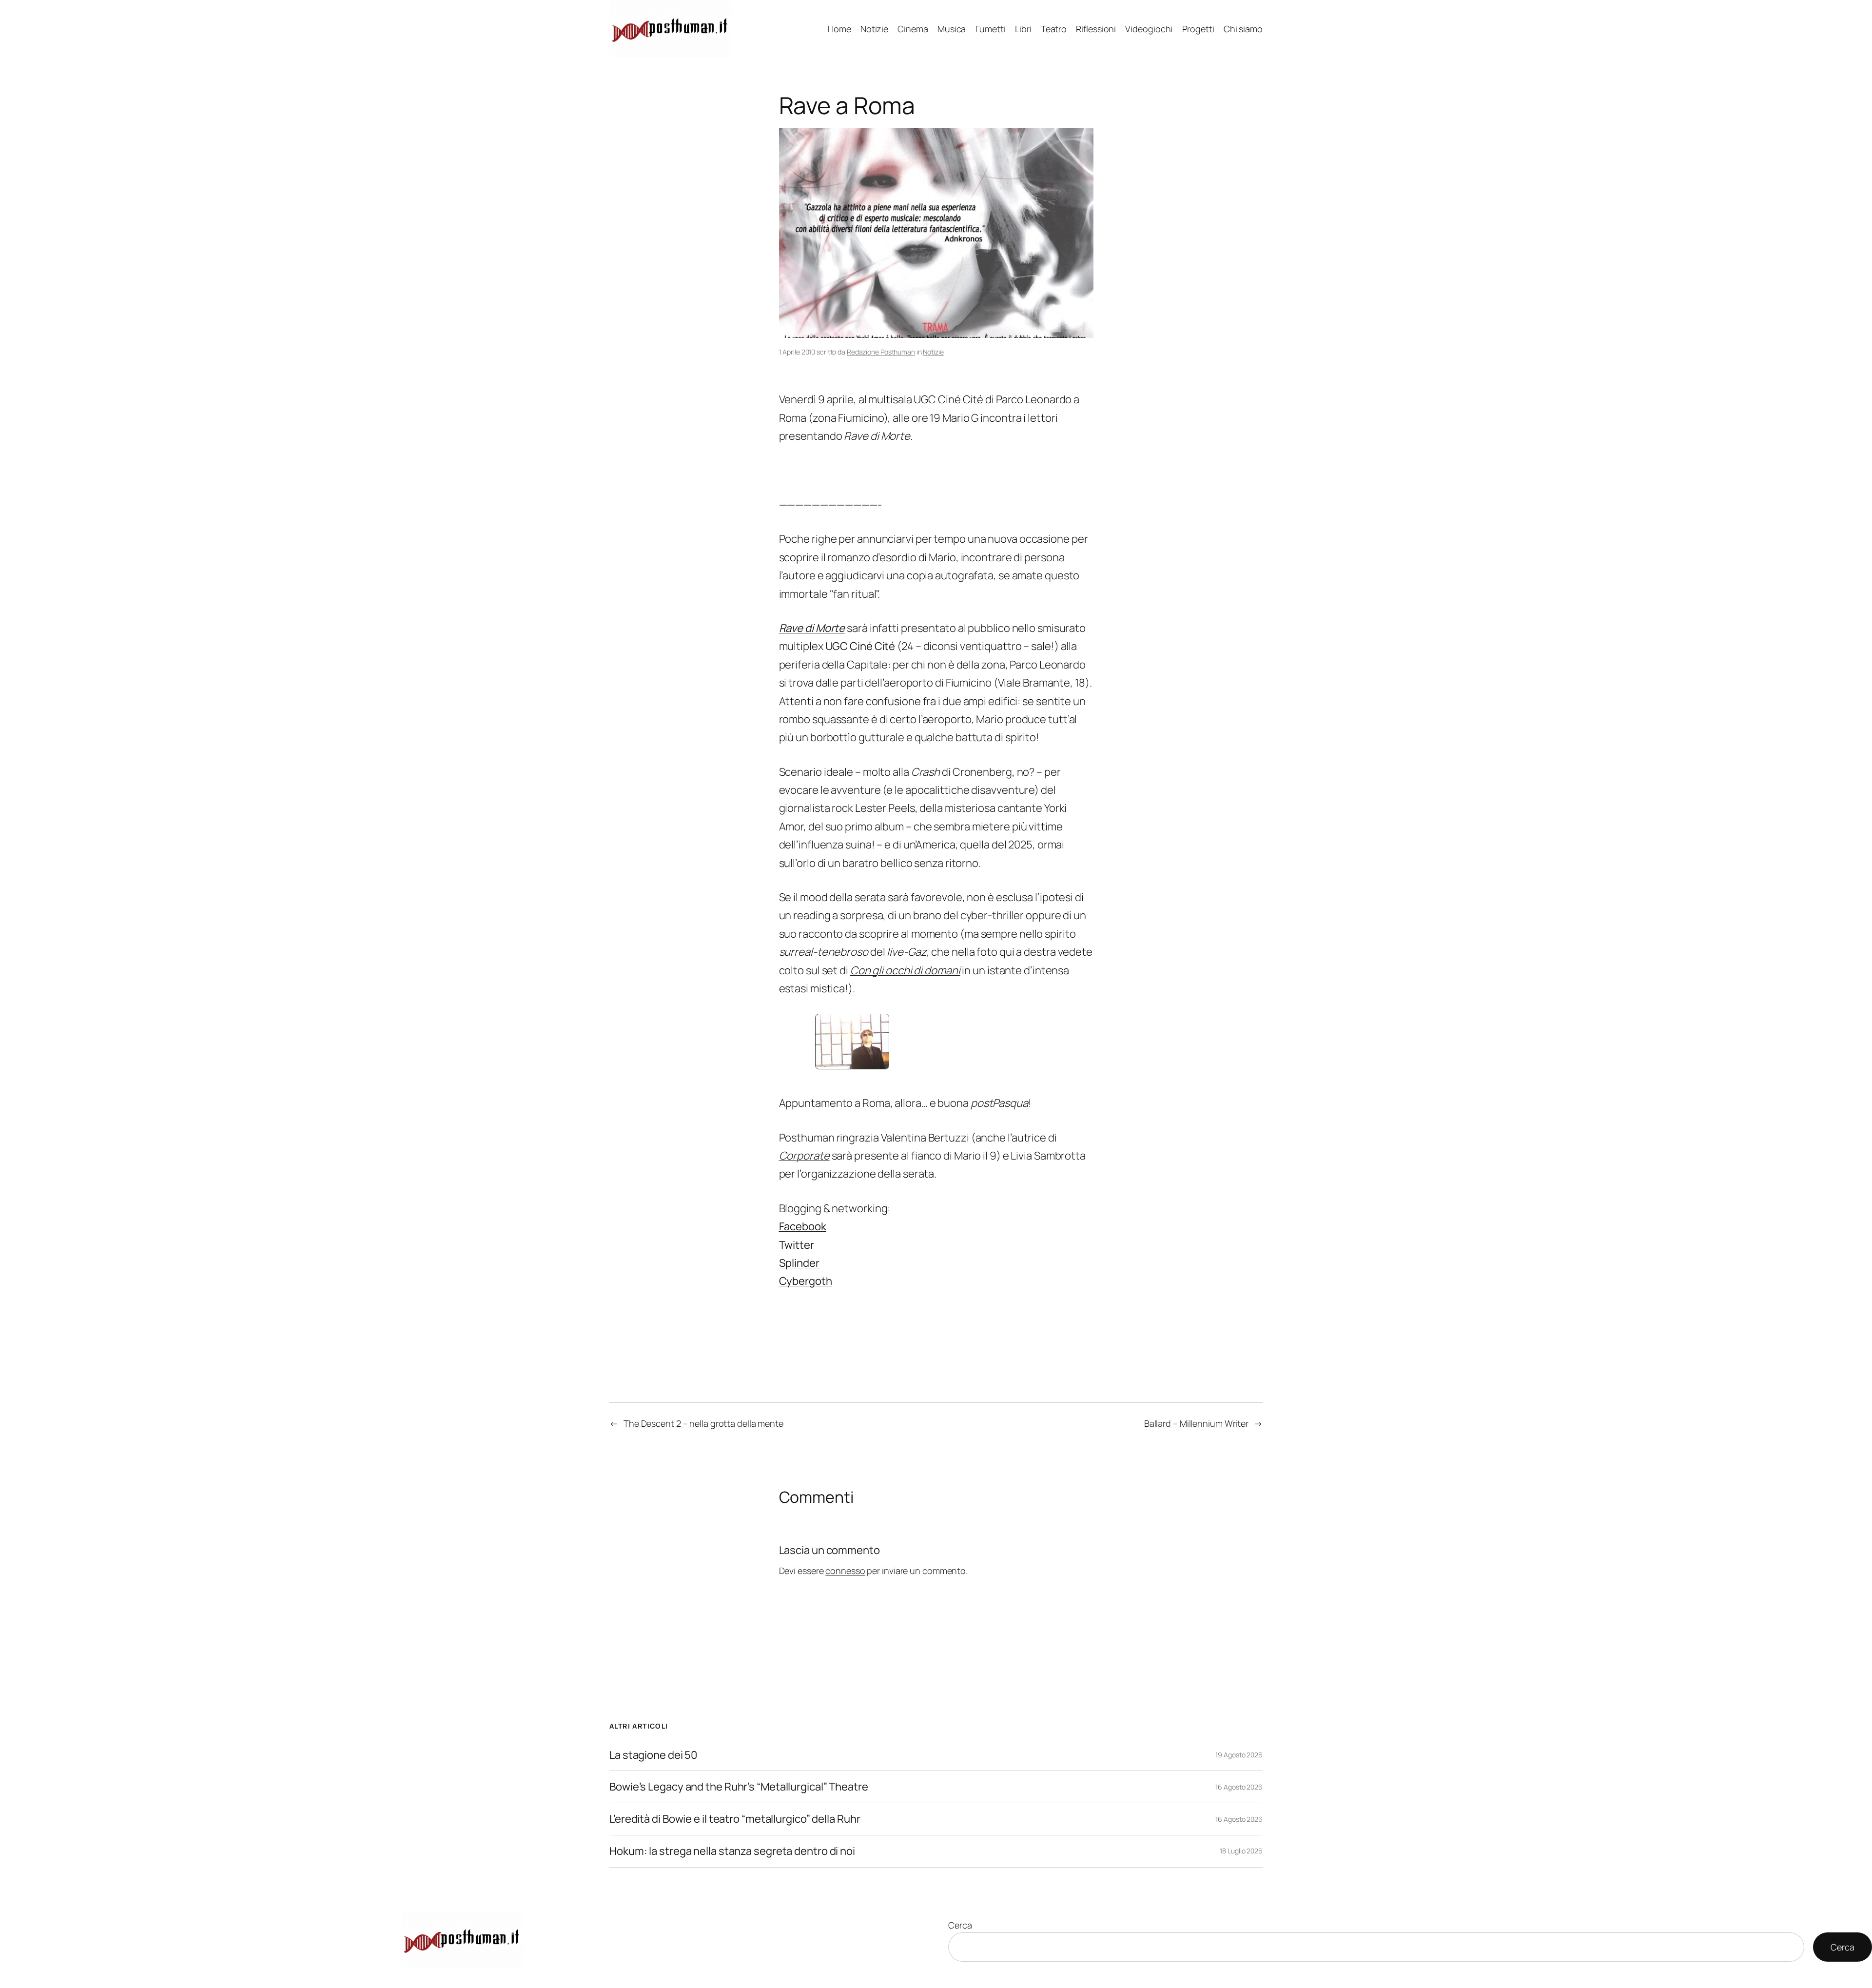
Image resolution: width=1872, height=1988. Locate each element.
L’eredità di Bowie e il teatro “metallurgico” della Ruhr (735, 1819)
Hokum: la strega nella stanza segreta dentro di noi (732, 1851)
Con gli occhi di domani (905, 970)
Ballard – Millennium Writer (1196, 1423)
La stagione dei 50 (653, 1755)
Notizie (933, 352)
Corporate (804, 1156)
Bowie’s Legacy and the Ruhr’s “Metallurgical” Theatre (739, 1787)
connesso (845, 1571)
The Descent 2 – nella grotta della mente (703, 1423)
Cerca (960, 1925)
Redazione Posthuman (881, 352)
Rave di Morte (812, 628)
